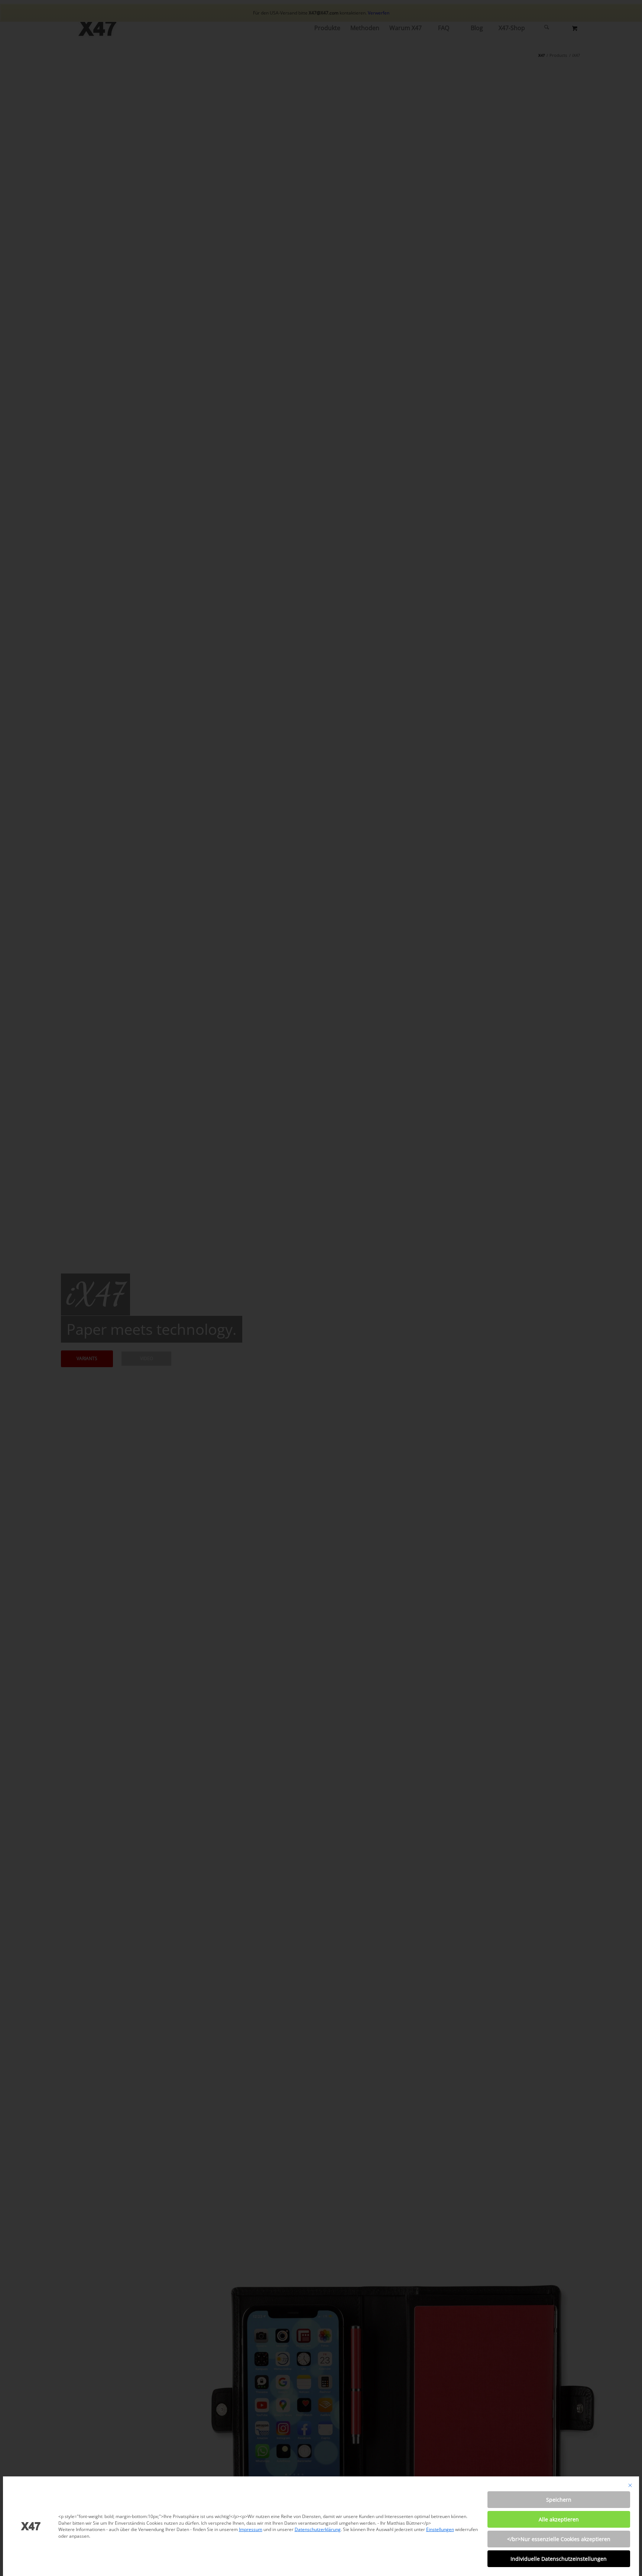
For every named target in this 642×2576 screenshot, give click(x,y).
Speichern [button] (559, 2500)
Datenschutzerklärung (318, 2529)
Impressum (251, 2529)
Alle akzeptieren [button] (559, 2519)
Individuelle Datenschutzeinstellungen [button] (559, 2559)
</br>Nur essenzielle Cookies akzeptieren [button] (559, 2539)
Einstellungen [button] (440, 2529)
